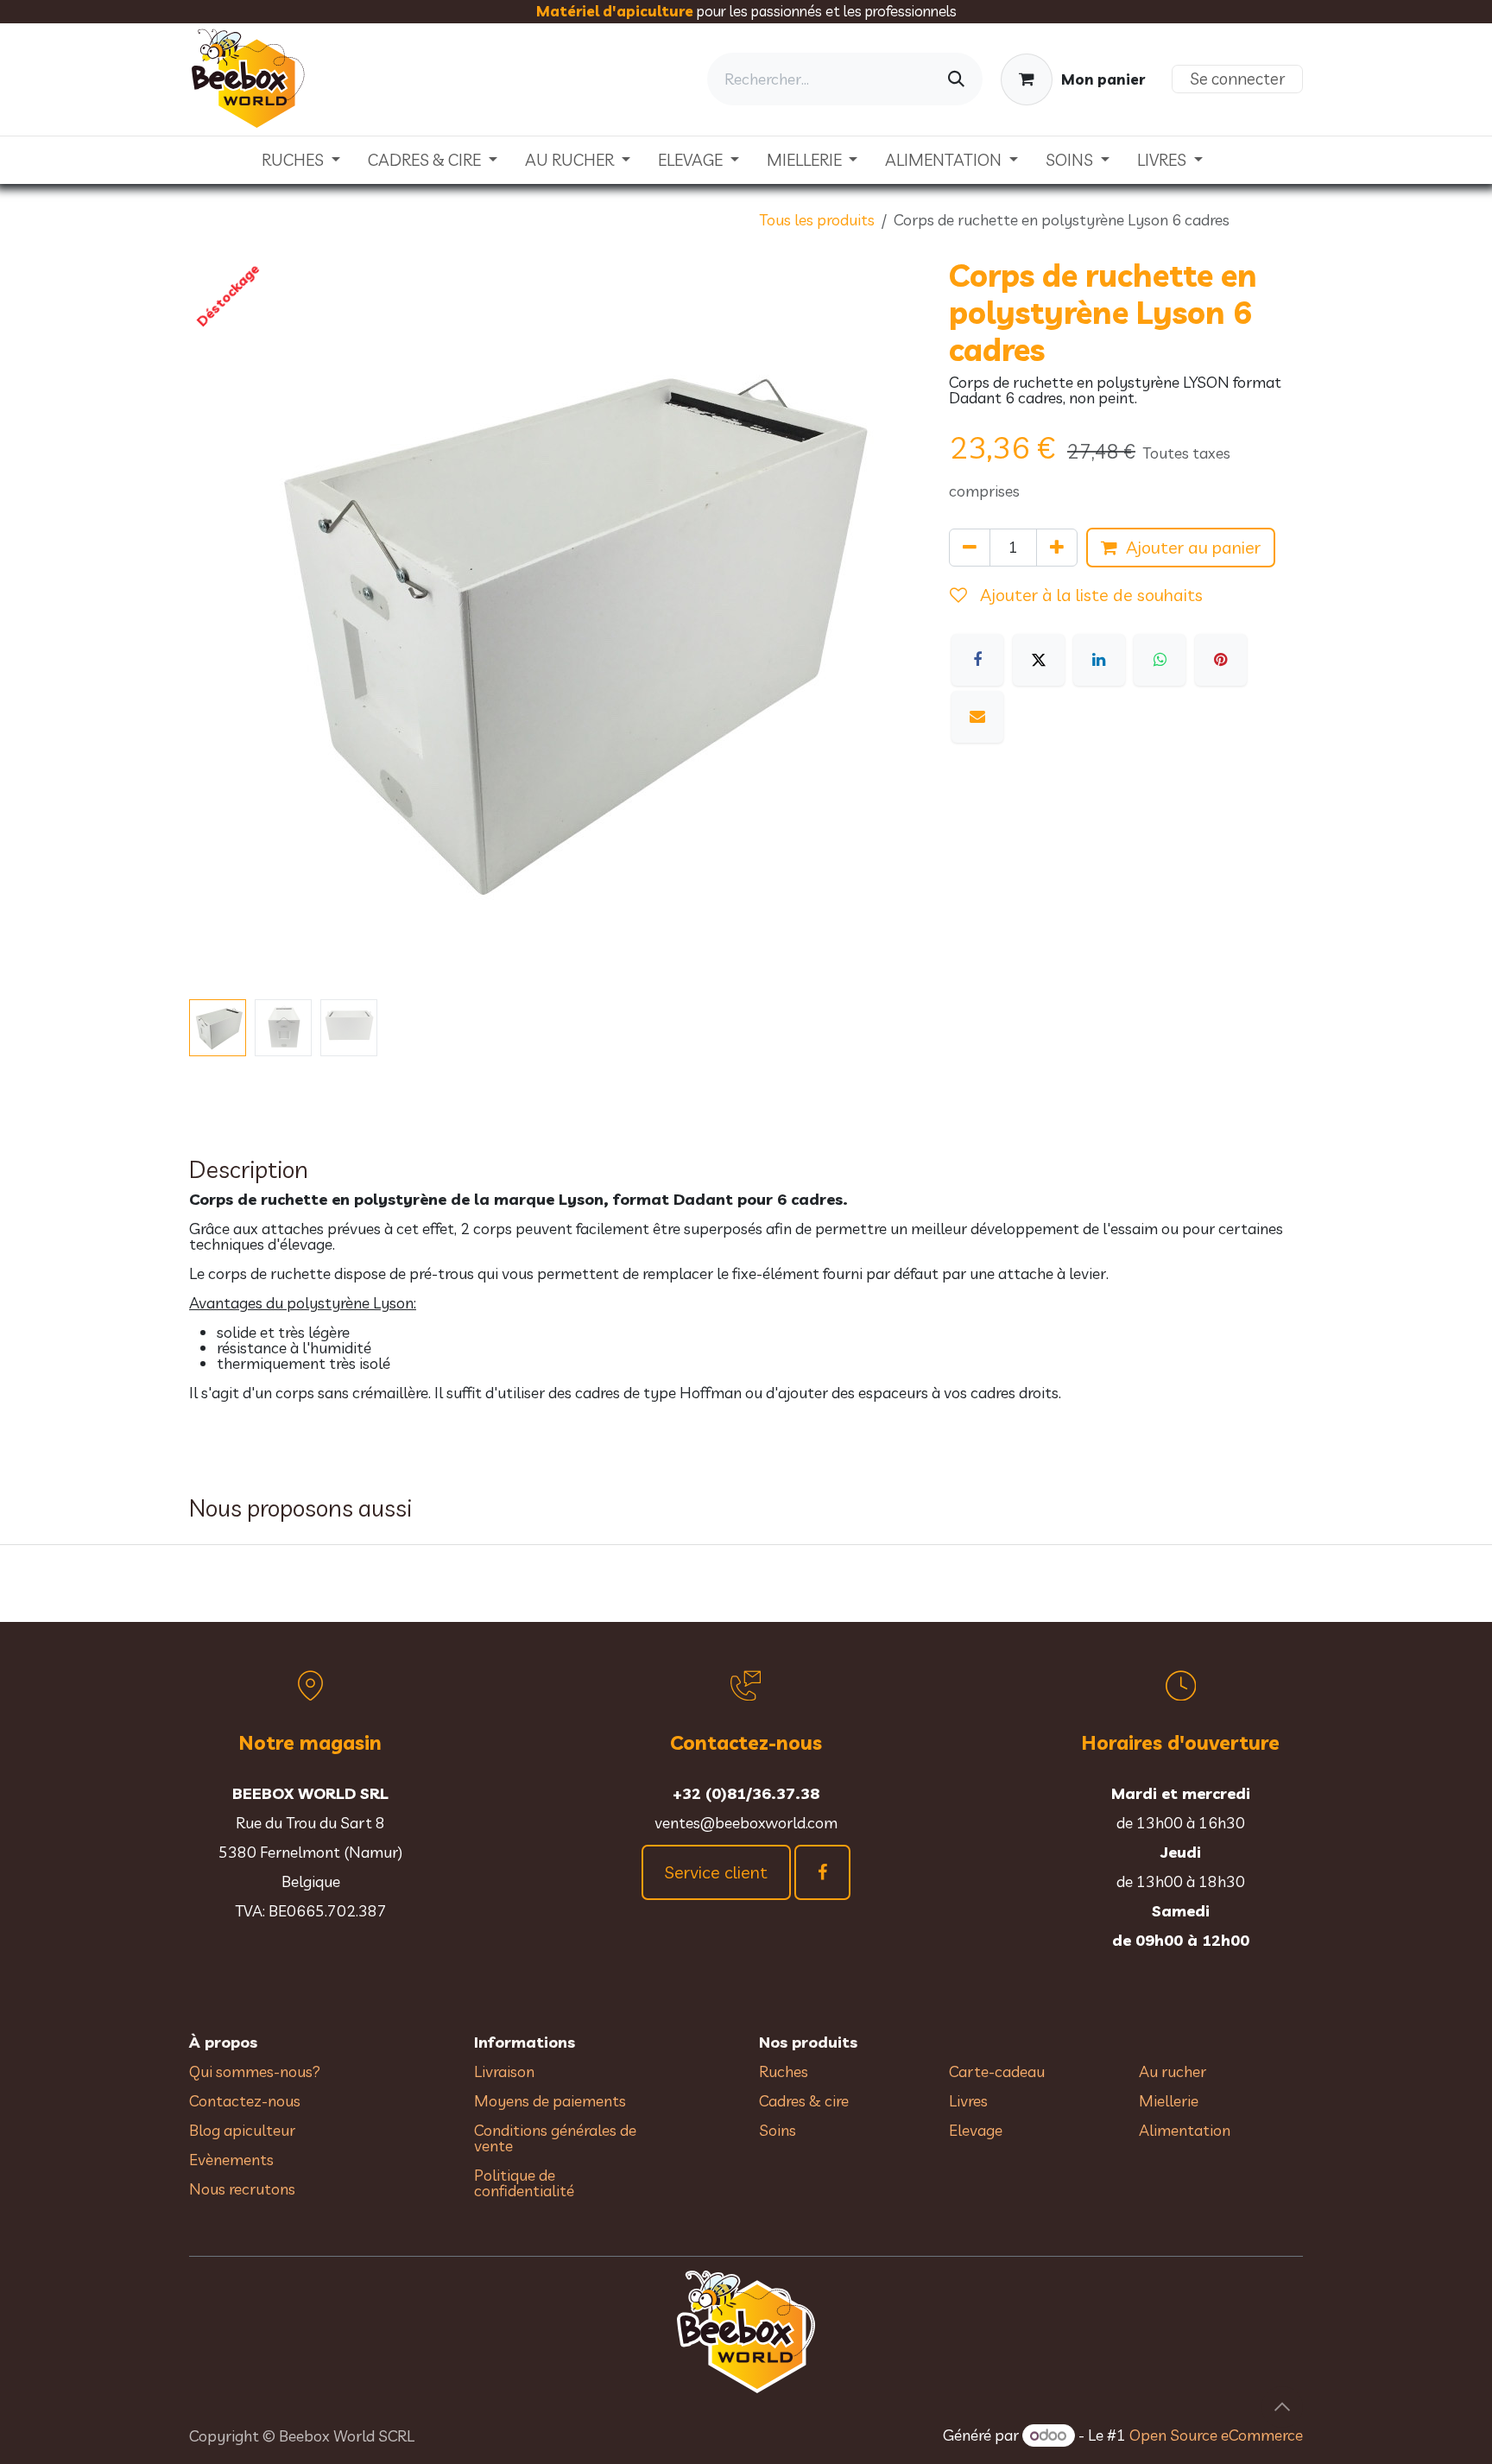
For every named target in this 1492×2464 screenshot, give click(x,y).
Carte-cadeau (997, 2071)
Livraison (504, 2071)
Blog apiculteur (242, 2130)
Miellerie (1169, 2101)
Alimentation (1185, 2130)
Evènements (231, 2160)
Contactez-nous (245, 2101)
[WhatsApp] (1160, 660)
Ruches (784, 2071)
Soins (778, 2130)
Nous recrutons (242, 2189)
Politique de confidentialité (524, 2183)
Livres (968, 2101)
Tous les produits (817, 220)
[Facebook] (977, 660)
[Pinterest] (1221, 660)
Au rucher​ (1173, 2071)
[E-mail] (977, 717)
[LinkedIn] (1099, 660)
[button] (226, 624)
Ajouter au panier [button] (1193, 547)
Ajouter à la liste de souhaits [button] (1089, 595)
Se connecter (1237, 79)
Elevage (976, 2130)
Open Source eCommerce (1216, 2435)
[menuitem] (301, 160)
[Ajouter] (1057, 548)
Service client (716, 1872)
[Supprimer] (970, 548)
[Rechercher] (956, 79)
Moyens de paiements (550, 2101)
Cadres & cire (804, 2101)
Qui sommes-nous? (255, 2071)
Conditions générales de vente (555, 2138)
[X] (1039, 660)
